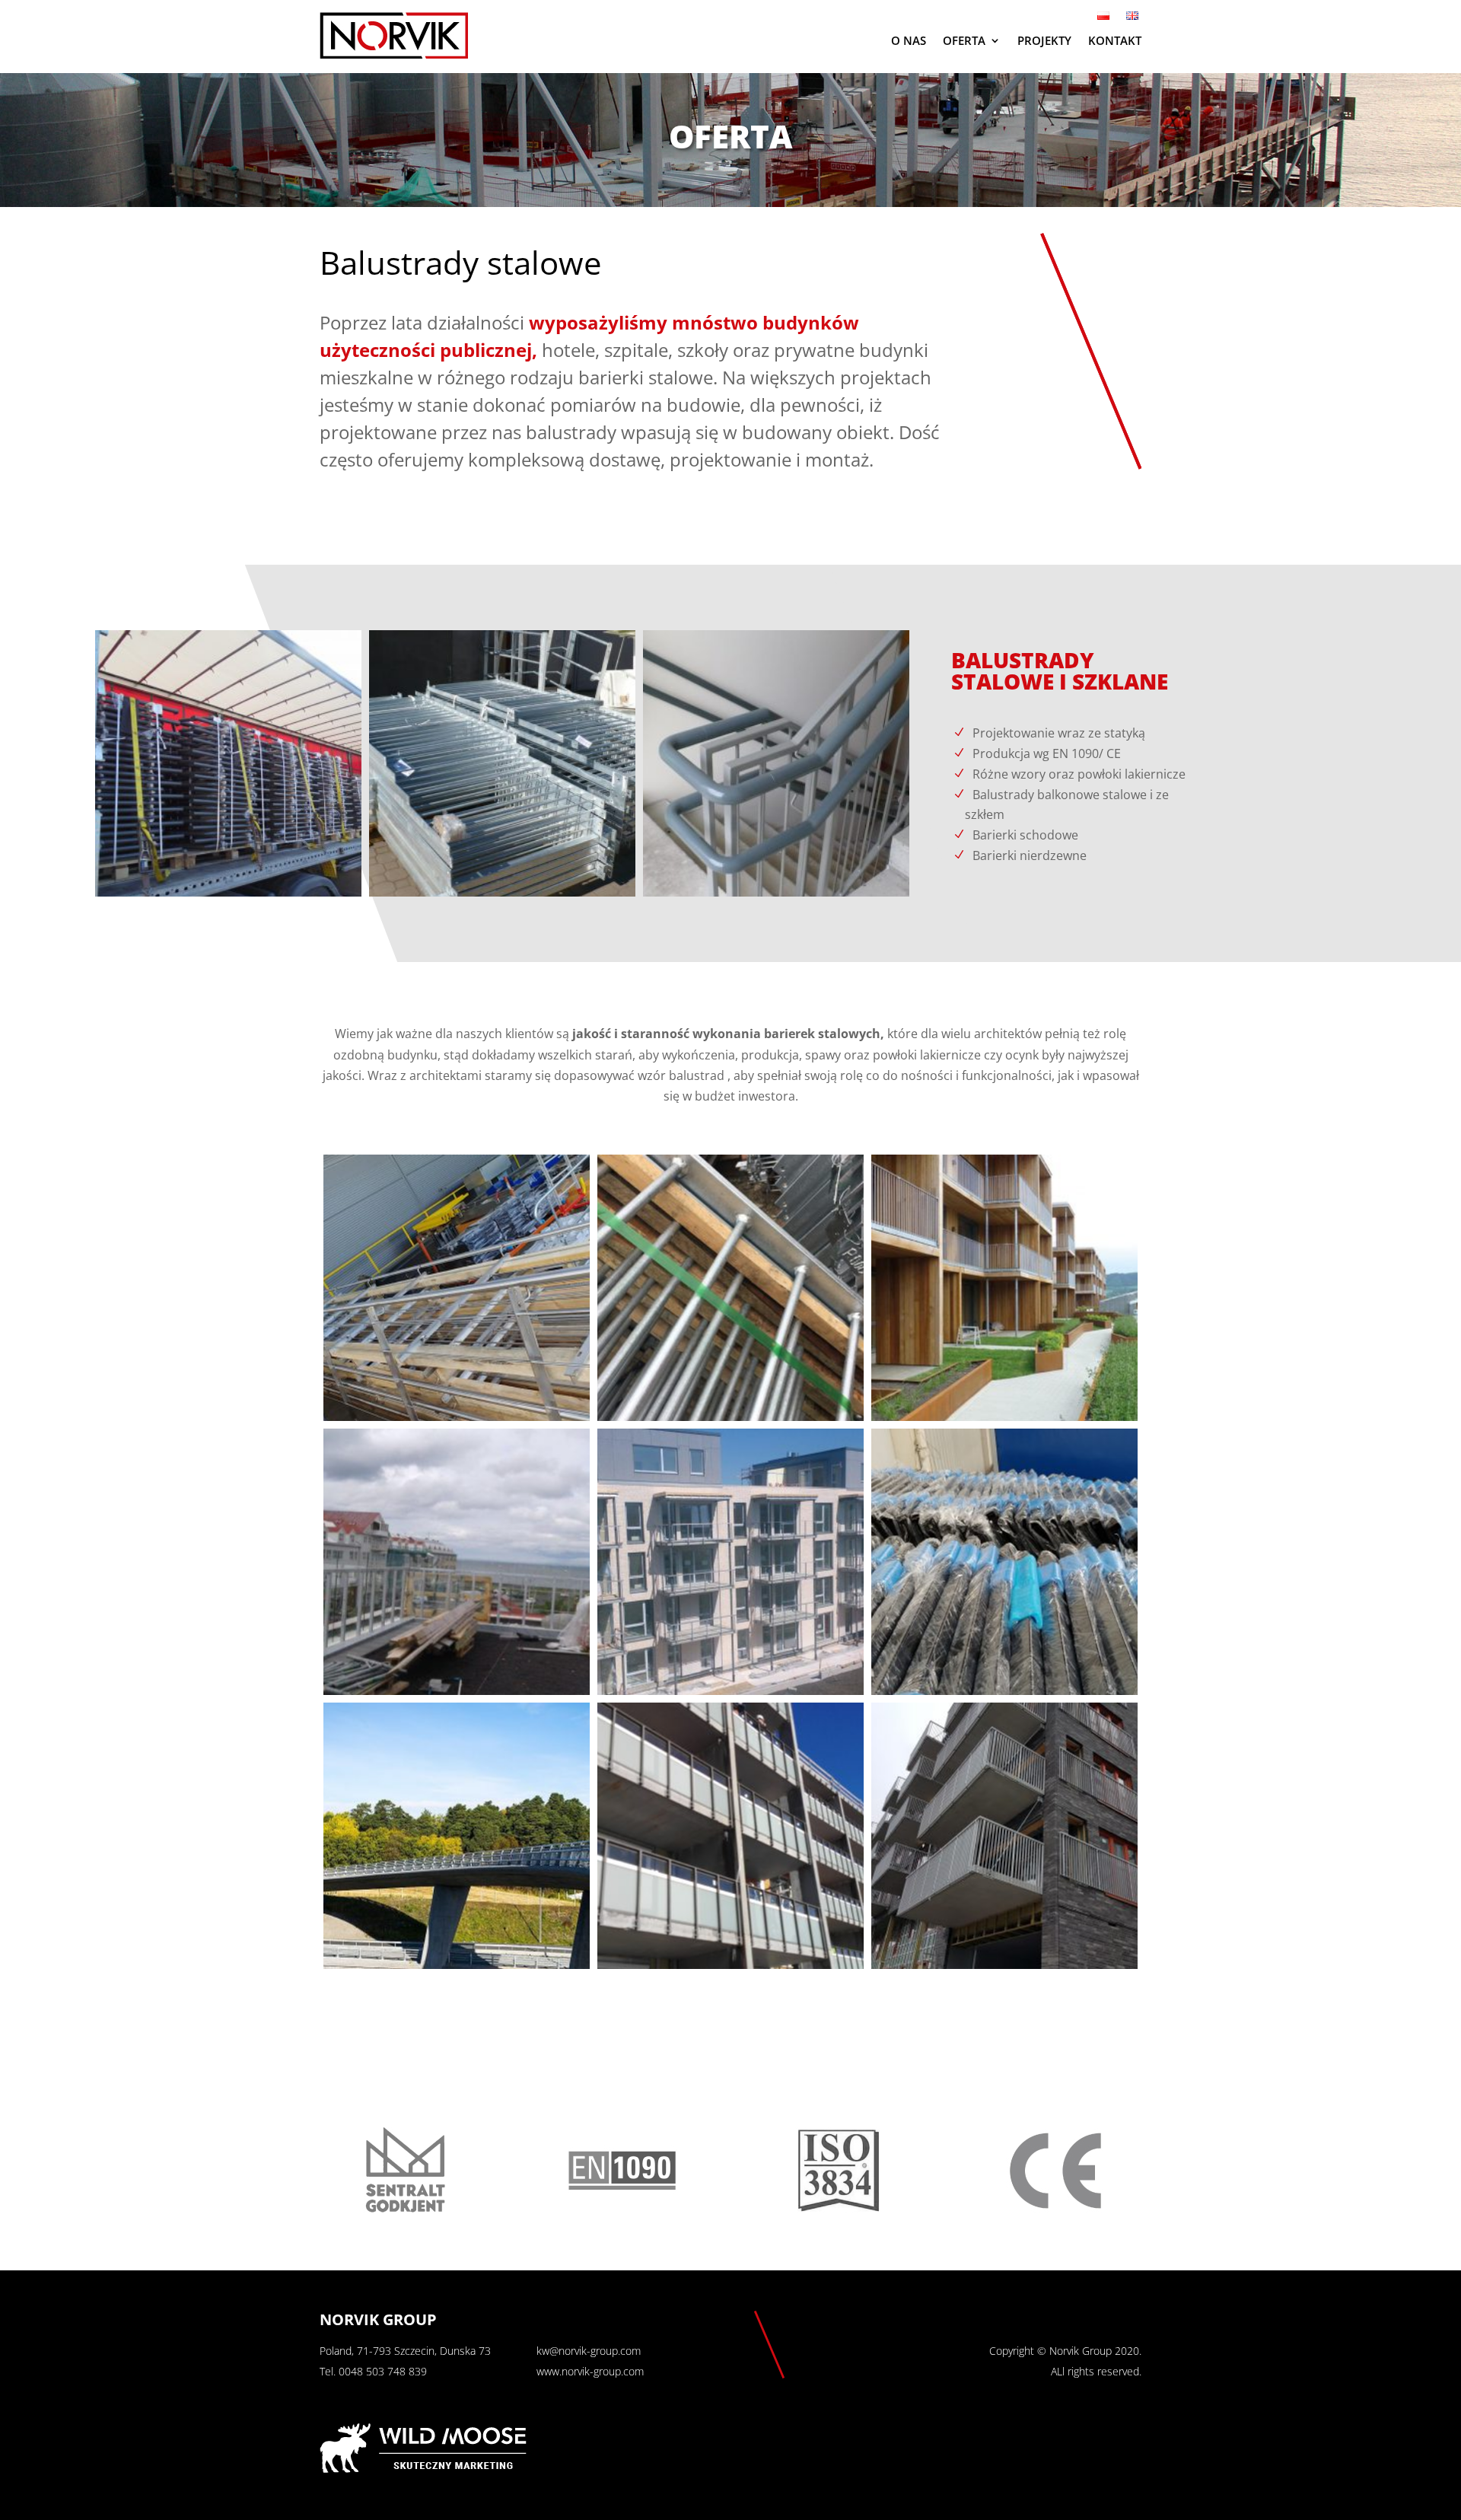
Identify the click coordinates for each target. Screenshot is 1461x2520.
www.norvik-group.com (590, 2371)
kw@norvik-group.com (589, 2351)
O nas (909, 40)
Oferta (964, 40)
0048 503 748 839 (383, 2371)
